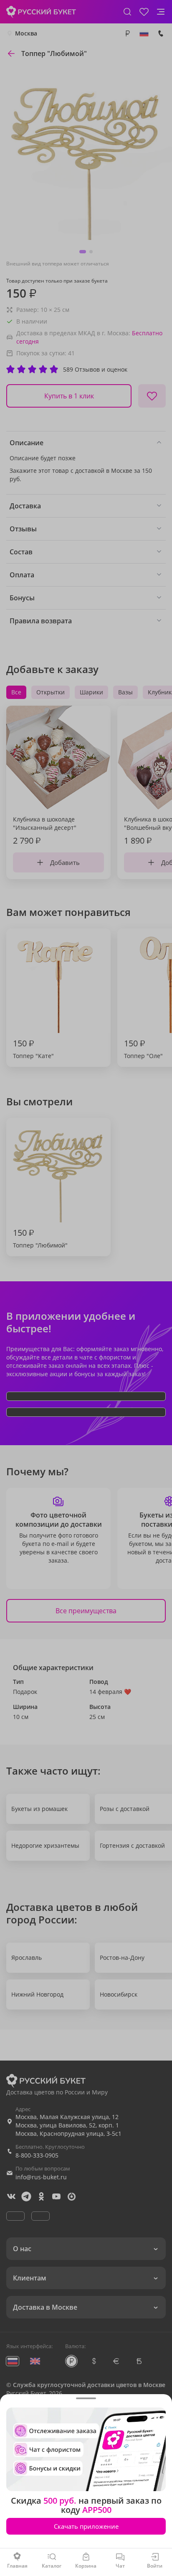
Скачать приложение (86, 2526)
